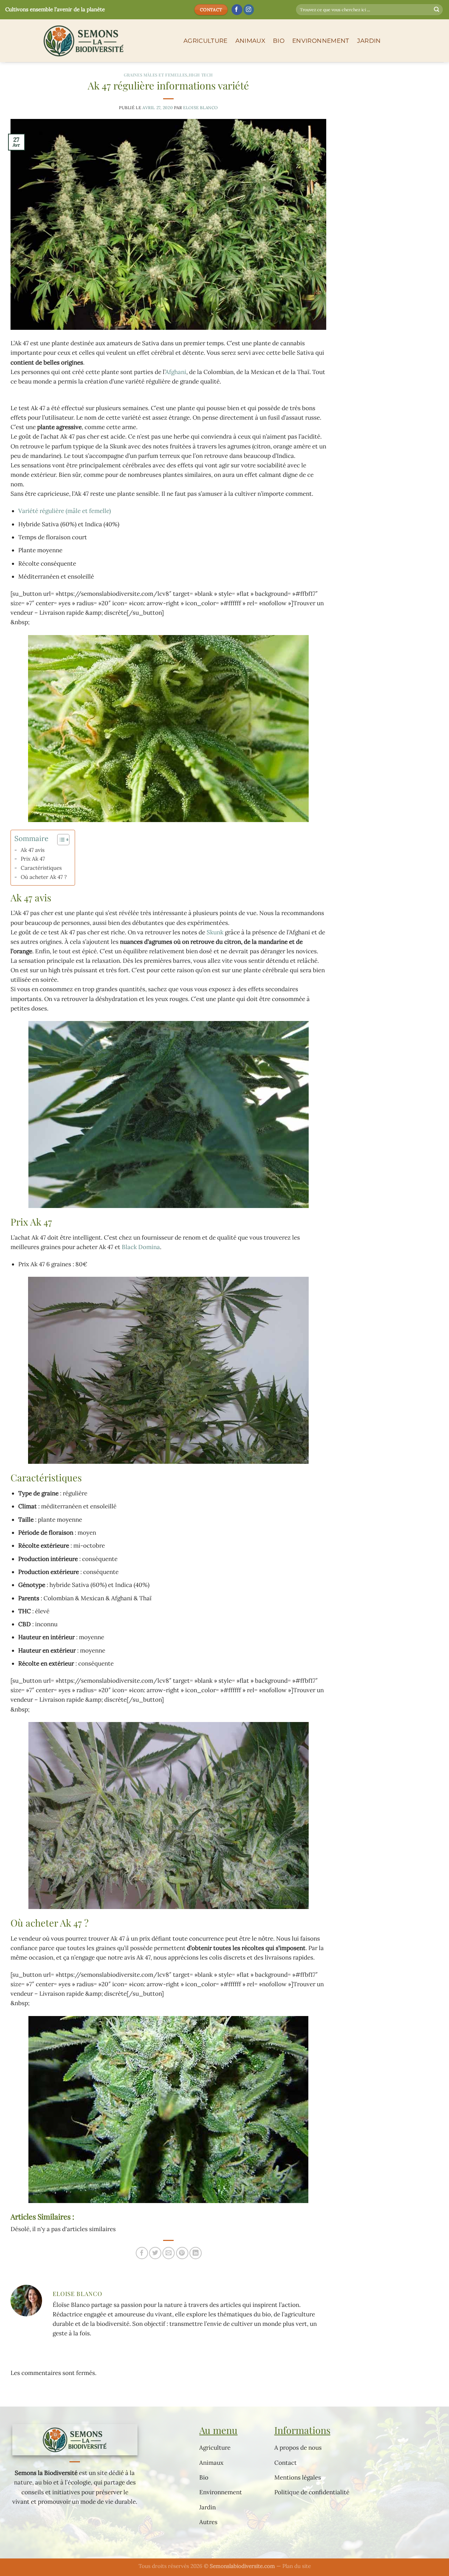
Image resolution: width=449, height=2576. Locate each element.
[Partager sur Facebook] (142, 2253)
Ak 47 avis (33, 850)
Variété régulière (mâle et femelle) (65, 511)
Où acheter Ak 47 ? (44, 877)
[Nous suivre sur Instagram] (249, 10)
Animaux (250, 41)
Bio (279, 41)
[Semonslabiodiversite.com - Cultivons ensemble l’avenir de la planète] (89, 41)
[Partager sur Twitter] (155, 2253)
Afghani (176, 372)
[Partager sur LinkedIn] (196, 2253)
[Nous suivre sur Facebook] (237, 10)
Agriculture (206, 41)
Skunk (215, 932)
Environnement (321, 41)
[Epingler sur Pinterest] (182, 2253)
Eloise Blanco (200, 108)
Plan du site (297, 2566)
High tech (201, 75)
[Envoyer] (437, 10)
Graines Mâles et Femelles (156, 75)
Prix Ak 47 (33, 859)
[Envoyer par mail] (169, 2253)
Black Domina (141, 1247)
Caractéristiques (41, 868)
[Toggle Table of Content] (60, 840)
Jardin (369, 41)
